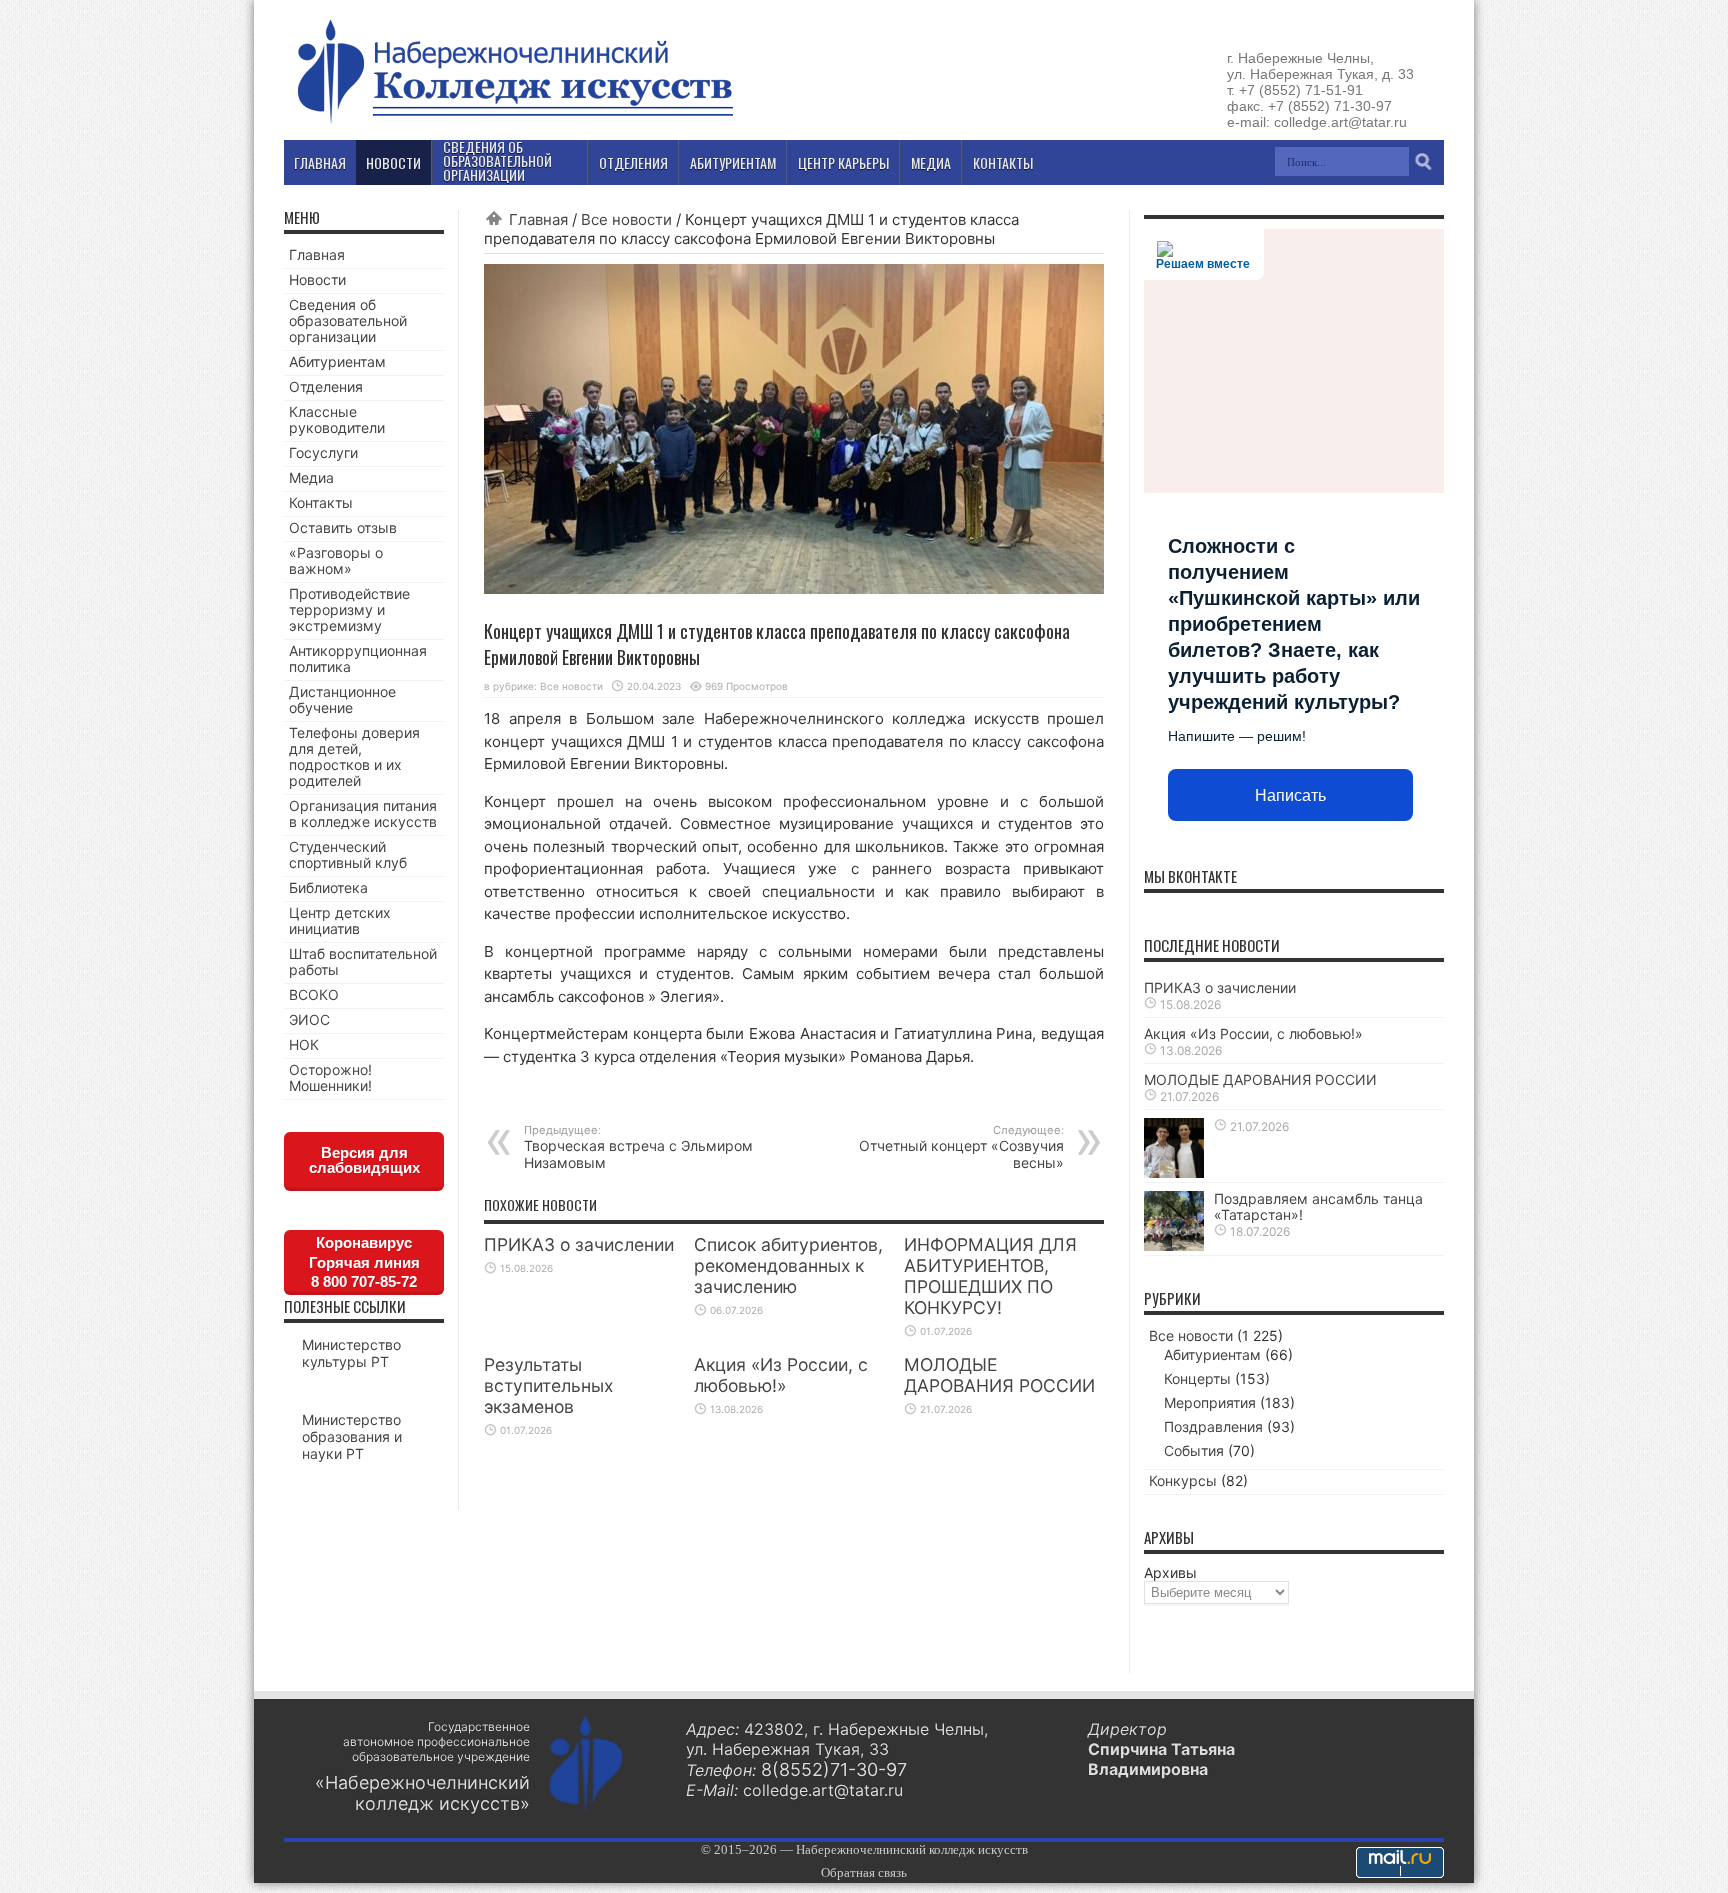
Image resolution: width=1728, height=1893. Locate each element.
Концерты (1197, 1378)
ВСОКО (314, 994)
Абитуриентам (337, 361)
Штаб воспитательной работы (363, 961)
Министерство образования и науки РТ (352, 1436)
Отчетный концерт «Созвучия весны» (961, 1147)
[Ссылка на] (1174, 1172)
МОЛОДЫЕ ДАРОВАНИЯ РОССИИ (999, 1375)
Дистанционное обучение (342, 699)
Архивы (1170, 1572)
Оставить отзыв (343, 527)
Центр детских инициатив (340, 920)
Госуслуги (323, 452)
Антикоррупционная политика (358, 658)
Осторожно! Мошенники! (330, 1077)
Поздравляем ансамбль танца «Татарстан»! (1318, 1206)
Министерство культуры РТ (351, 1353)
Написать (1290, 795)
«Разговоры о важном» (336, 560)
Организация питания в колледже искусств (363, 813)
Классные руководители (337, 419)
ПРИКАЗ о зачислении (579, 1244)
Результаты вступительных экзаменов (548, 1385)
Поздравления (1213, 1426)
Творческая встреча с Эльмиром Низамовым (638, 1147)
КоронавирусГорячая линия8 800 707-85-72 (364, 1262)
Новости (317, 279)
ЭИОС (309, 1019)
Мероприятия (1210, 1402)
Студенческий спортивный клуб (348, 854)
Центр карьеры (843, 162)
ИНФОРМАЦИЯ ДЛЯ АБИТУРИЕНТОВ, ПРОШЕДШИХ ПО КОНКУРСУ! (990, 1276)
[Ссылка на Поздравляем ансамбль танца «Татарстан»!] (1174, 1245)
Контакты (321, 502)
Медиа (311, 477)
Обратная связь (864, 1872)
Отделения (326, 386)
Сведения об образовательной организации (348, 320)
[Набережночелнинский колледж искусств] (514, 124)
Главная (538, 219)
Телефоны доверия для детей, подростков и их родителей (354, 756)
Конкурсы (1183, 1480)
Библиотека (328, 887)
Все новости (626, 219)
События (1194, 1450)
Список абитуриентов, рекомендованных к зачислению (788, 1265)
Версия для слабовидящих (364, 1160)
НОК (304, 1044)
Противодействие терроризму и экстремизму (349, 609)
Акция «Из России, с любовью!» (781, 1375)
